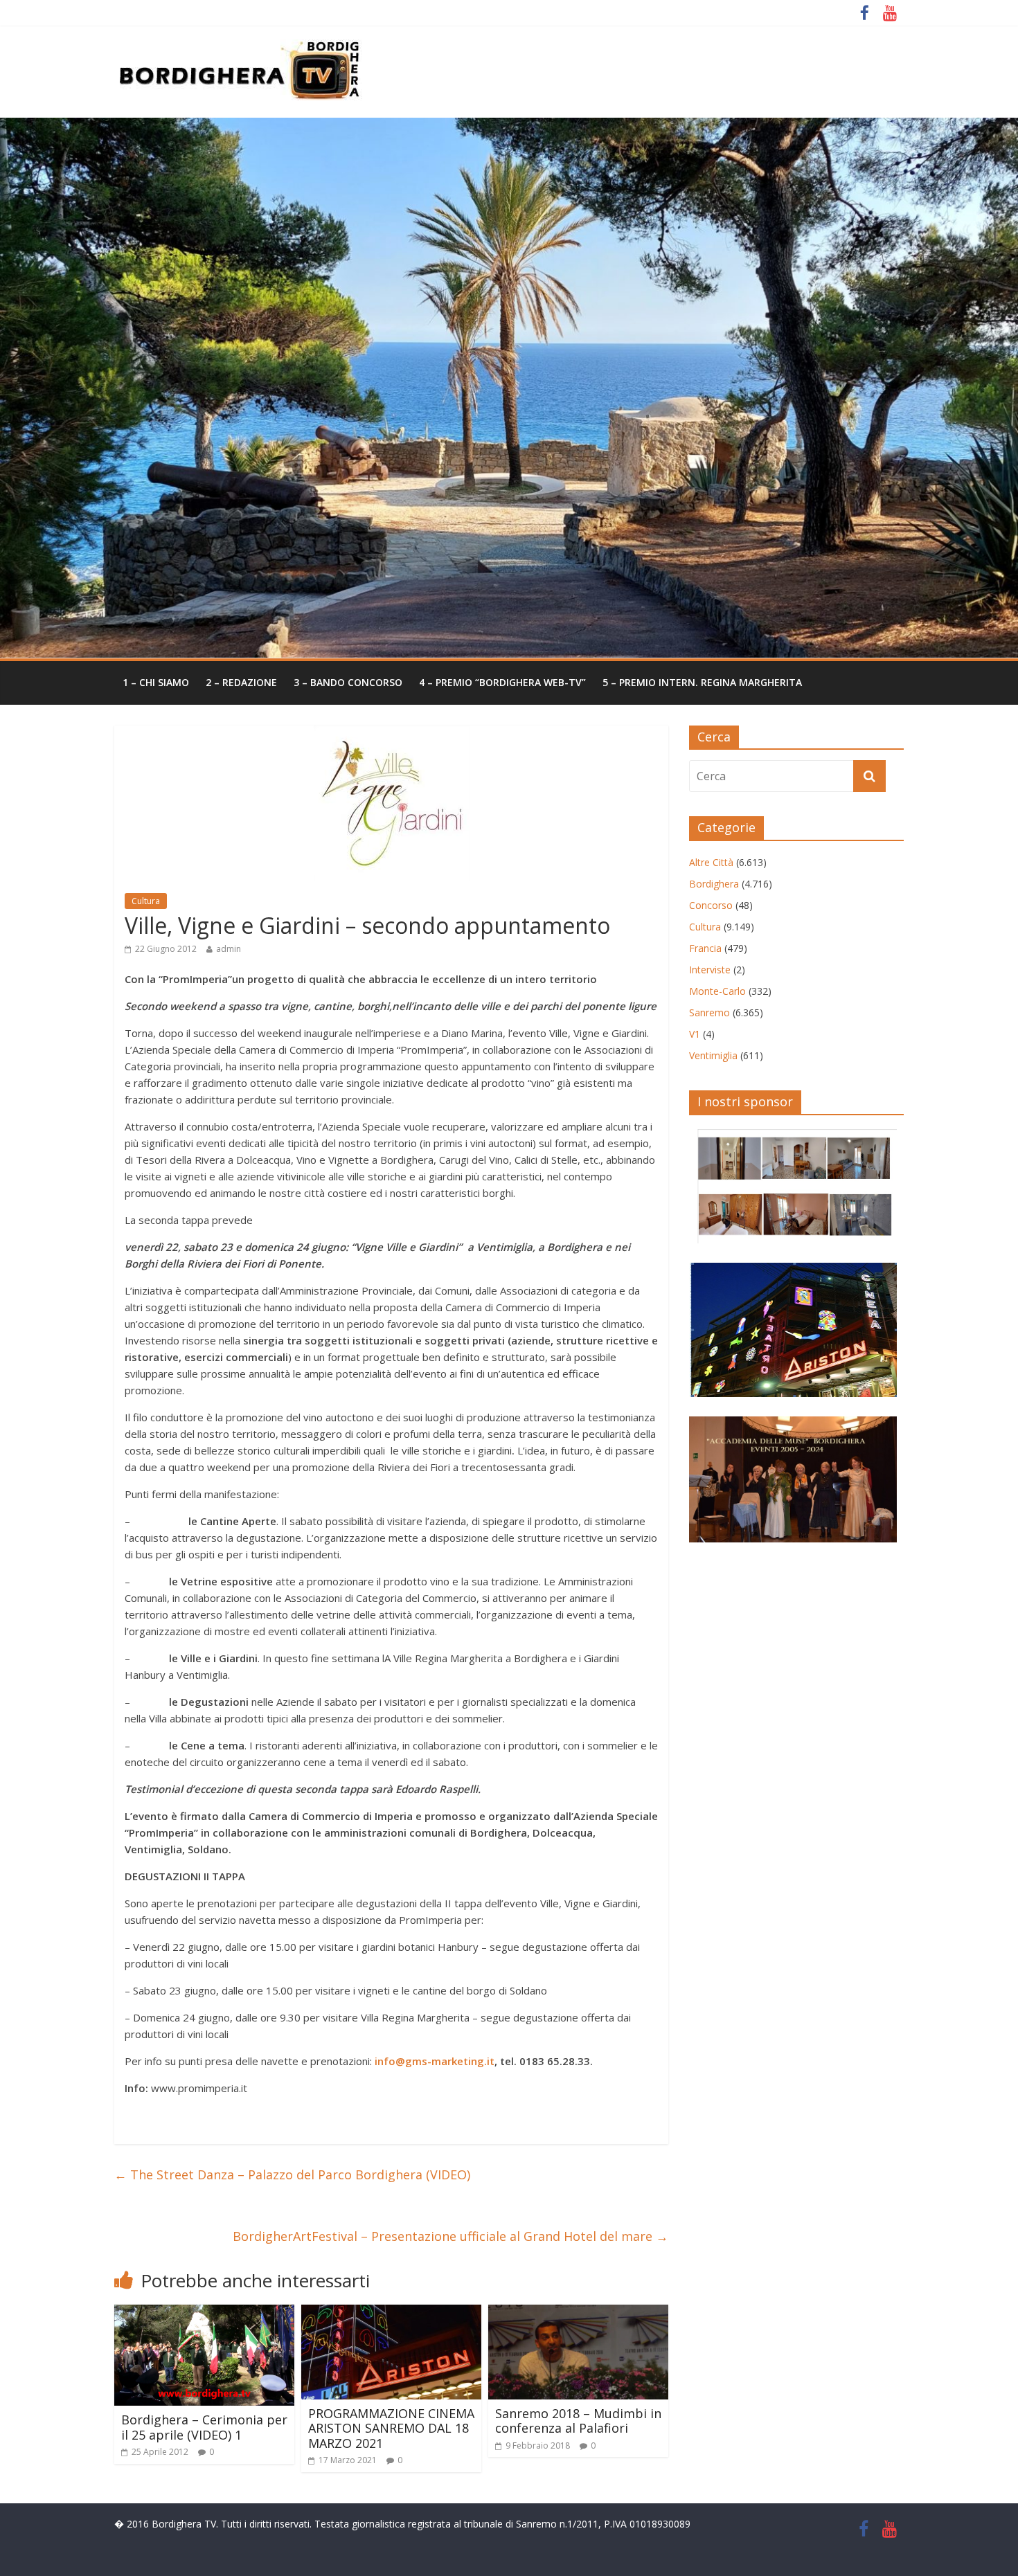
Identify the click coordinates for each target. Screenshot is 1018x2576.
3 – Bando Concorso (348, 682)
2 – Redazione (241, 682)
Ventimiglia (713, 1055)
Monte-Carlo (717, 991)
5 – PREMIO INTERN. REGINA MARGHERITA (702, 682)
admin (229, 949)
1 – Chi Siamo (156, 682)
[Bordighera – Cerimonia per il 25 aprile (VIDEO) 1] (204, 2313)
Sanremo (709, 1012)
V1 (695, 1034)
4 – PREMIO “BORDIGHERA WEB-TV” (502, 682)
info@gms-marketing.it (435, 2061)
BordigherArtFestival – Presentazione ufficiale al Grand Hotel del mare (450, 2236)
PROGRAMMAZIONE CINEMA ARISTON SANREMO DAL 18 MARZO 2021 (391, 2428)
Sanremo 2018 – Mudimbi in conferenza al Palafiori (578, 2421)
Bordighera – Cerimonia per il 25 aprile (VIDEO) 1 (204, 2427)
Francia (705, 948)
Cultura (146, 901)
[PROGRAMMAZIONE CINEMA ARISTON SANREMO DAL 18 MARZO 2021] (391, 2313)
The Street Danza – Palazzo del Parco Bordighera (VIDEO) (292, 2174)
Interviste (710, 970)
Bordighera (714, 884)
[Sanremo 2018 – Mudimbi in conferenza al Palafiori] (578, 2313)
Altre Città (711, 862)
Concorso (711, 905)
